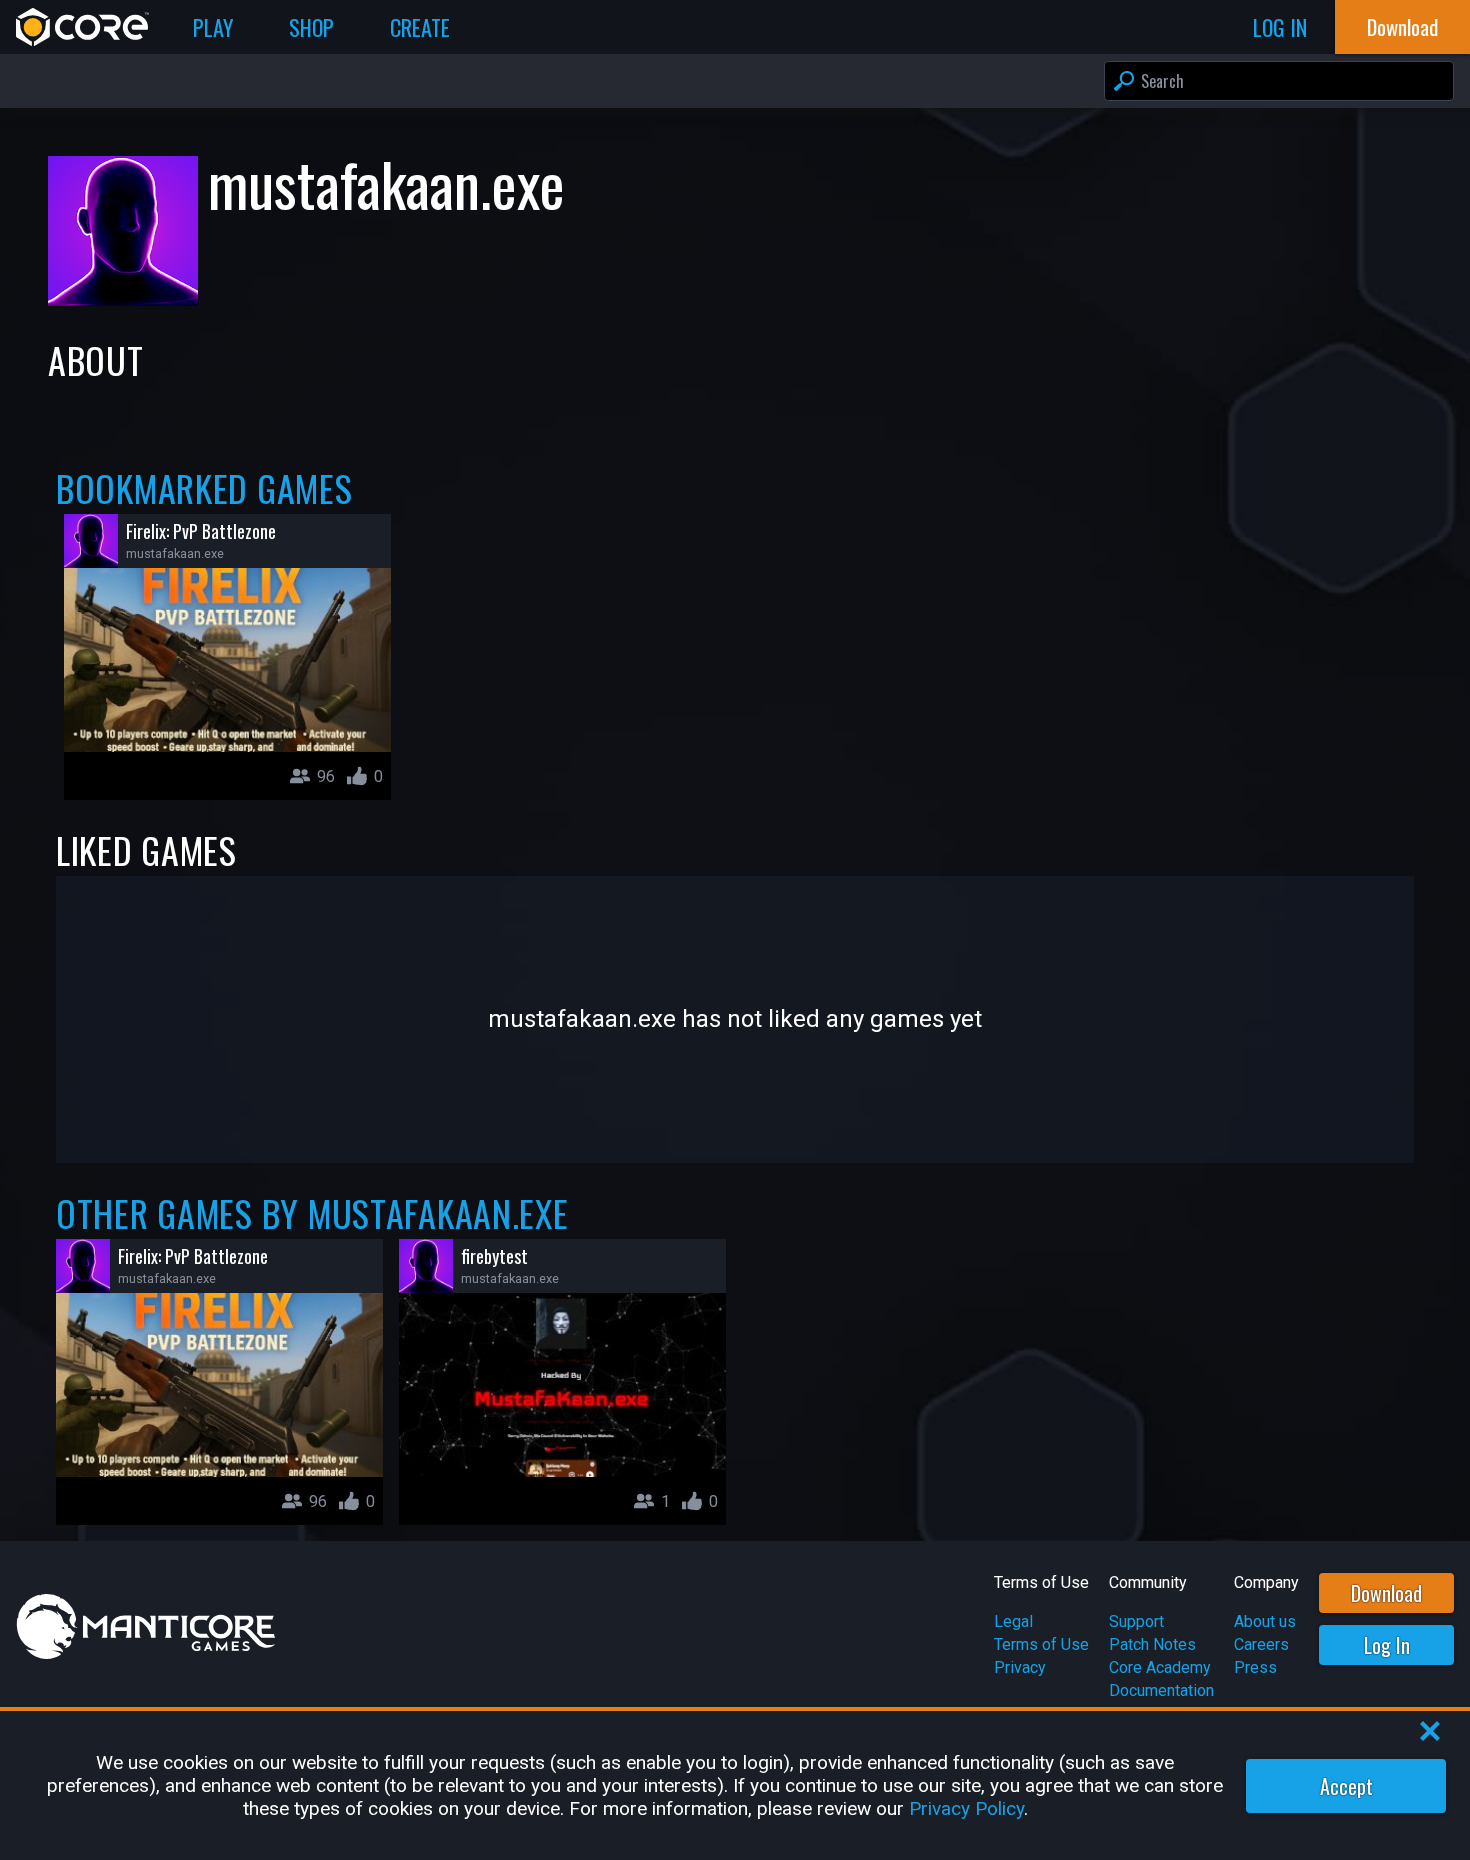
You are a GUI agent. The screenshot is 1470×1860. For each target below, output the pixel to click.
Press (1255, 1667)
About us (1265, 1621)
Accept (1346, 1786)
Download (1386, 1593)
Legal (1013, 1621)
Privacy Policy (966, 1808)
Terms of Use (1041, 1644)
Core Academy (1160, 1667)
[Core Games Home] (82, 27)
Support (1136, 1621)
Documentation (1161, 1690)
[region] (735, 1785)
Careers (1261, 1644)
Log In (1387, 1645)
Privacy (1020, 1667)
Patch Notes (1152, 1644)
